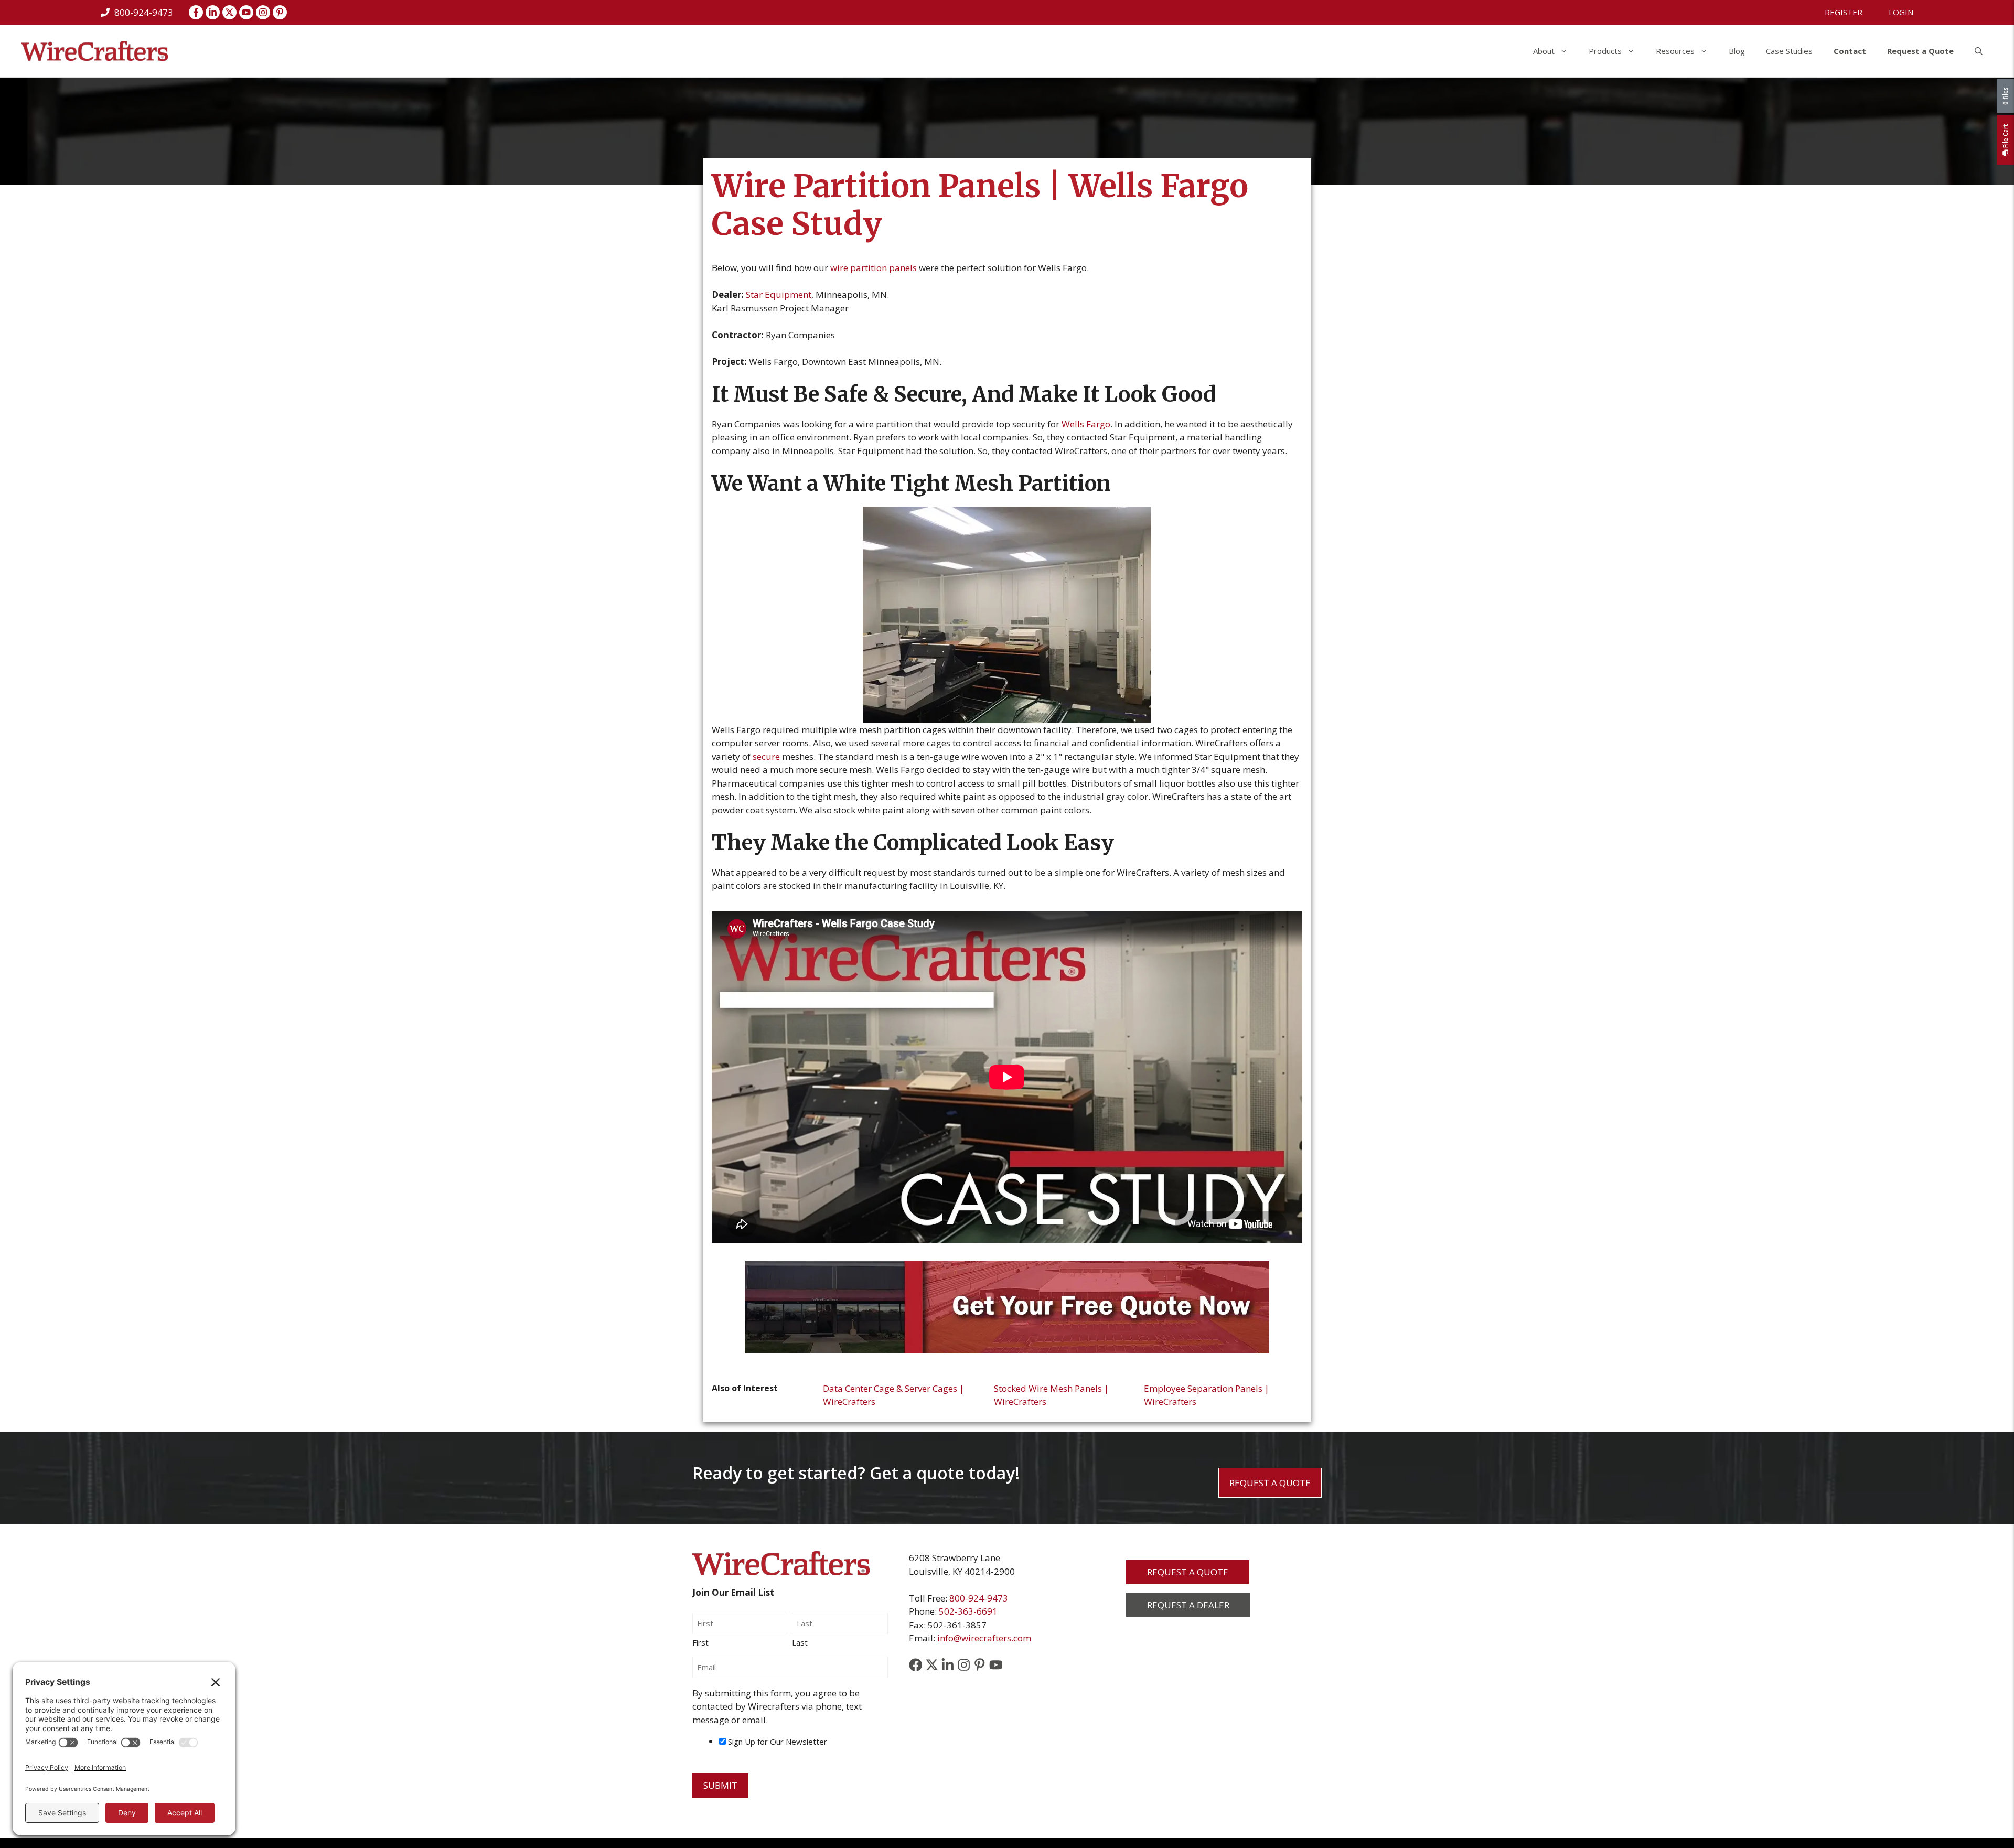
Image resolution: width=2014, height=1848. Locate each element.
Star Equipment (779, 294)
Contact (1850, 51)
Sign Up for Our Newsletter (778, 1742)
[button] (1979, 51)
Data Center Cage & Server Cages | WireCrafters (893, 1395)
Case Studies (1789, 51)
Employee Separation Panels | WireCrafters (1207, 1395)
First (700, 1642)
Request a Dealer (1188, 1605)
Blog (1737, 51)
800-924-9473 (979, 1598)
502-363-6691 (968, 1611)
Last (800, 1642)
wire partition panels (874, 268)
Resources (1675, 51)
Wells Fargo (1086, 424)
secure (766, 756)
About (1544, 51)
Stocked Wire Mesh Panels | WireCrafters (1051, 1395)
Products (1605, 51)
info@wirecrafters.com (984, 1638)
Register (1844, 12)
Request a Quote (1920, 51)
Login (1901, 12)
